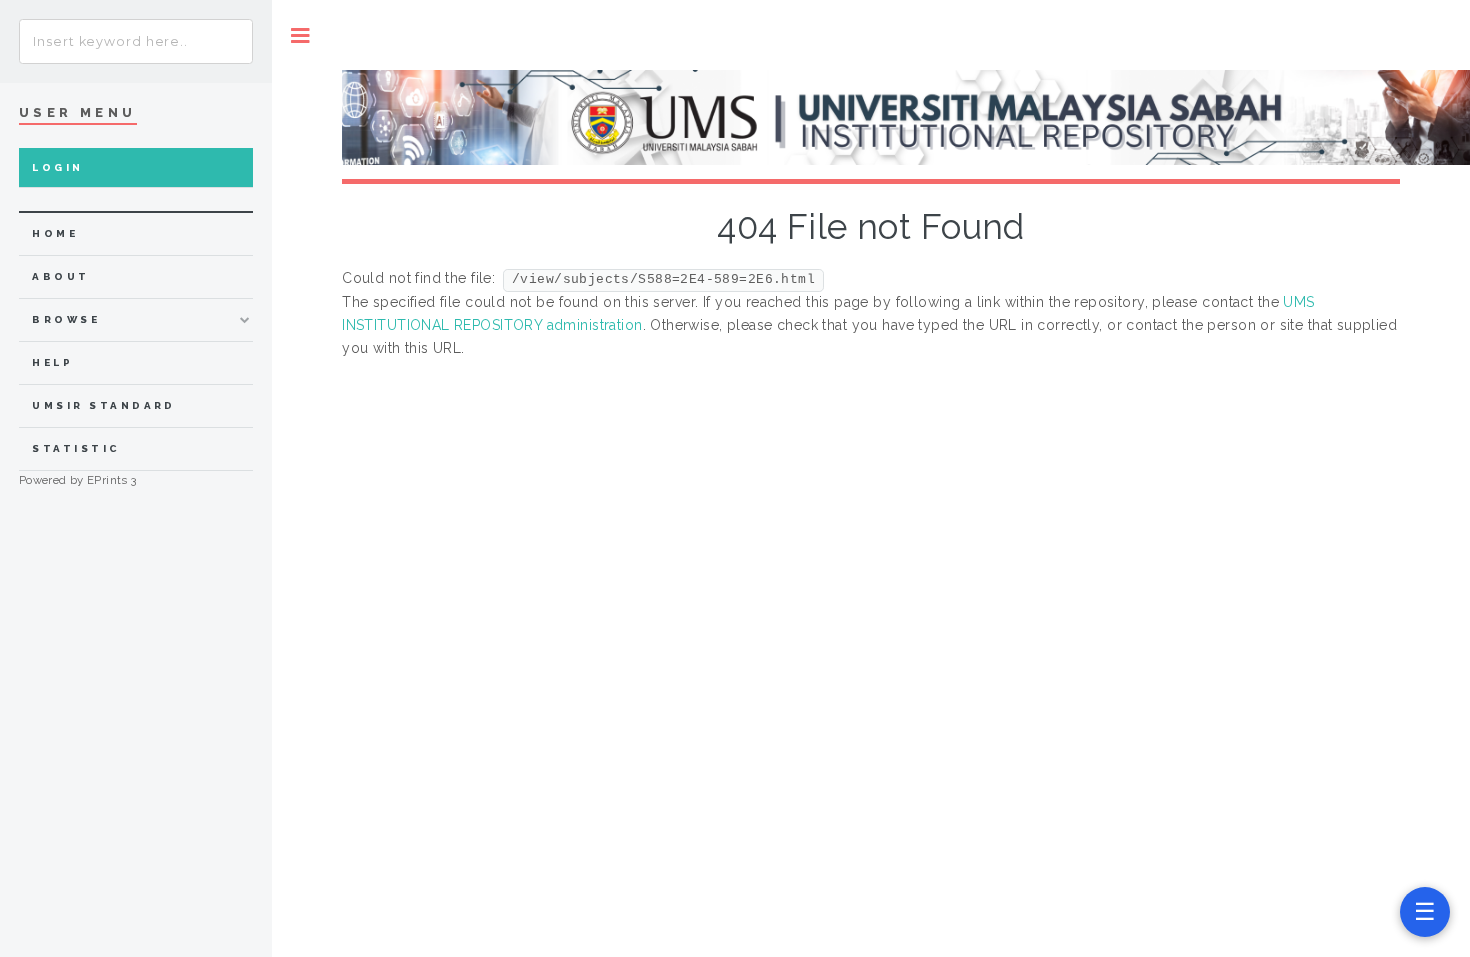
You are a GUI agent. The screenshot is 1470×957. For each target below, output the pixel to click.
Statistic (76, 448)
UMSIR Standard (104, 405)
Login (57, 167)
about (60, 276)
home (55, 233)
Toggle (300, 35)
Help (52, 362)
